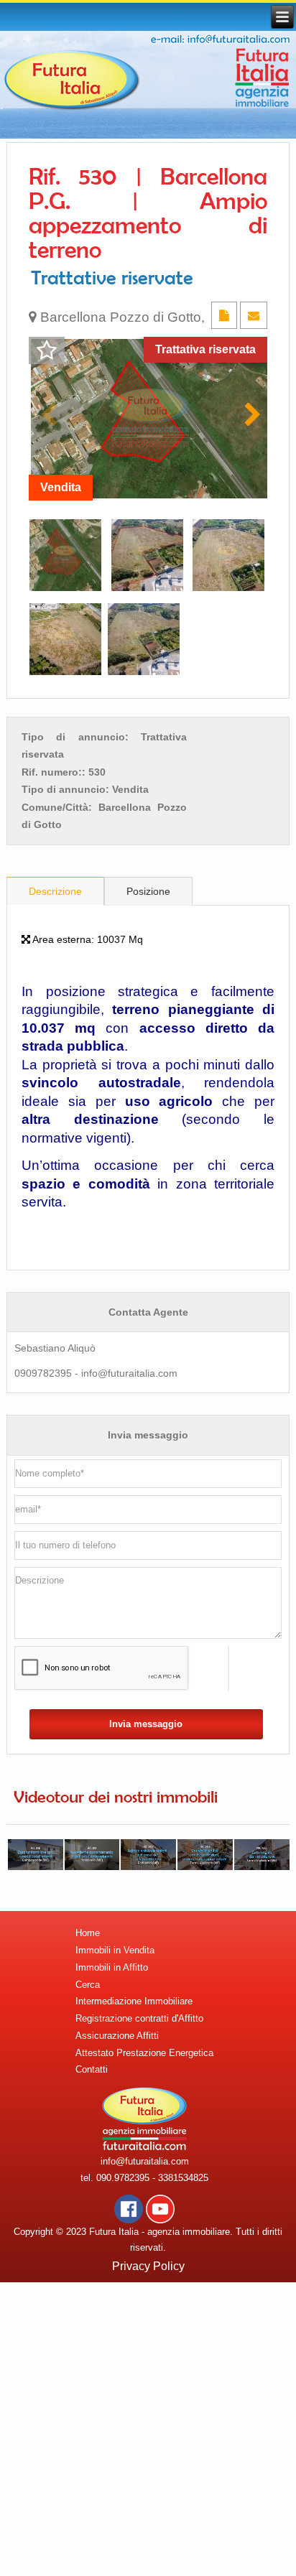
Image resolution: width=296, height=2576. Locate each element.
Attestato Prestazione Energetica (144, 2053)
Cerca (88, 1985)
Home (88, 1933)
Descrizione (55, 891)
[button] (250, 419)
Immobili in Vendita (115, 1950)
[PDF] (226, 316)
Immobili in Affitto (112, 1967)
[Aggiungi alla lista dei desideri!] (47, 351)
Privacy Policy (148, 2266)
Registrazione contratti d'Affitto (139, 2018)
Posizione (148, 891)
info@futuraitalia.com (145, 2161)
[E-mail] (254, 316)
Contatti (92, 2069)
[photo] (148, 419)
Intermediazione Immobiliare (134, 2001)
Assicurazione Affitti (117, 2036)
